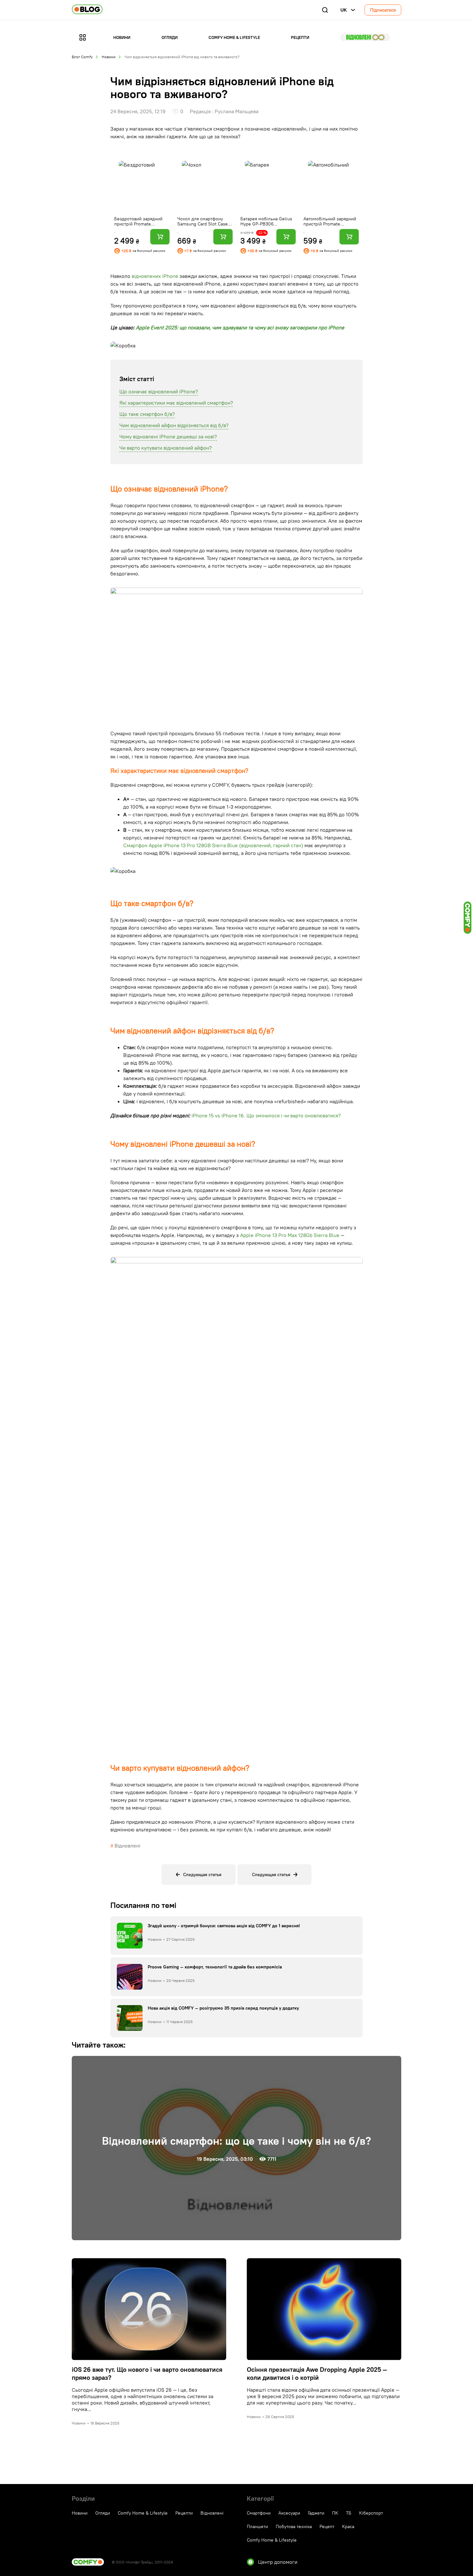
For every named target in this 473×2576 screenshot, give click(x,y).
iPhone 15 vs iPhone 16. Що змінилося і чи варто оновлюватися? (266, 1115)
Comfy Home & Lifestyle (234, 37)
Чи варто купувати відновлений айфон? (166, 448)
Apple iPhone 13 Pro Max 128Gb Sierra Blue (290, 1235)
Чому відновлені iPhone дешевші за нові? (168, 436)
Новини (122, 37)
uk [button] (344, 10)
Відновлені (365, 37)
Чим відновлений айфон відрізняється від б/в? (174, 425)
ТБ (349, 2513)
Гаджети (316, 2513)
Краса (348, 2526)
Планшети (257, 2526)
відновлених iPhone (155, 276)
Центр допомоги (278, 2562)
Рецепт (327, 2526)
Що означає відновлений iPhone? (159, 391)
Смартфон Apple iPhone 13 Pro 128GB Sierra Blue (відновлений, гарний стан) (213, 845)
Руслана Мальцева (236, 111)
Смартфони (259, 2513)
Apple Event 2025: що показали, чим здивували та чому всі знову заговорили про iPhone (240, 327)
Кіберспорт (371, 2513)
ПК (335, 2513)
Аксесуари (289, 2513)
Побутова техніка (294, 2526)
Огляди (170, 37)
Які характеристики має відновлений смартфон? (176, 403)
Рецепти (300, 37)
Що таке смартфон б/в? (147, 414)
